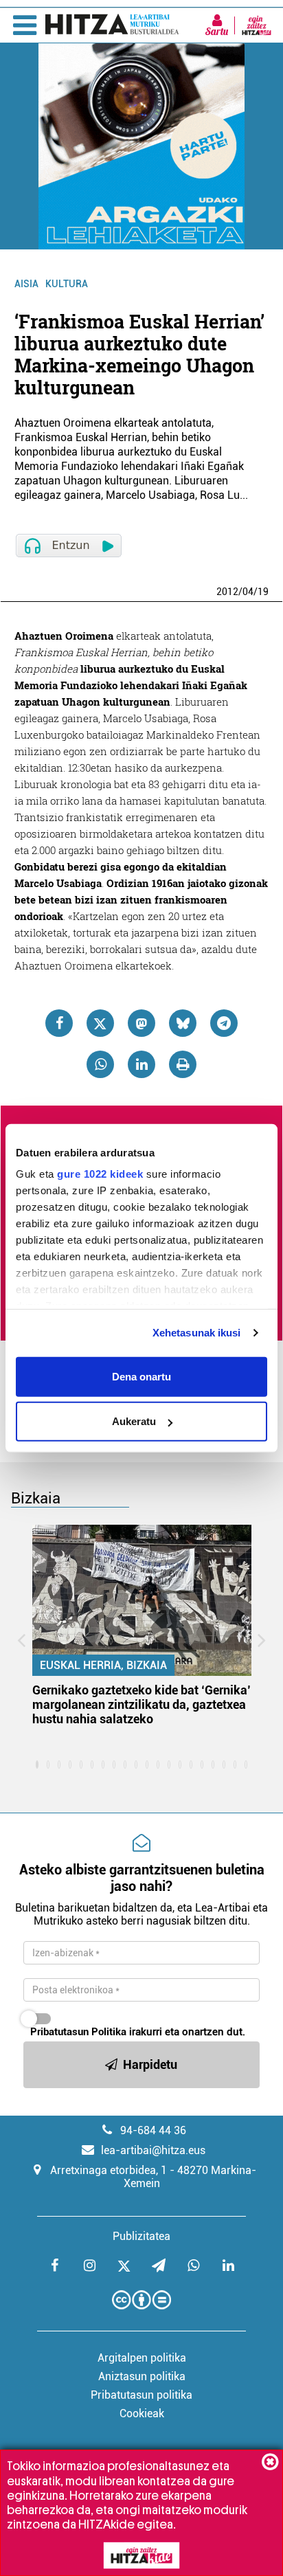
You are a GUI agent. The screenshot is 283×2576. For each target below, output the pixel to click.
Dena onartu (141, 1376)
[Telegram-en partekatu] (224, 1023)
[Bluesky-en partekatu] (183, 1023)
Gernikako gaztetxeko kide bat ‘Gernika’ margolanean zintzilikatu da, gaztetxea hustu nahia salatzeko (141, 1704)
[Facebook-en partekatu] (59, 1023)
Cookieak (142, 2413)
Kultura (67, 284)
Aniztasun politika (142, 2376)
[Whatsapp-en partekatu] (100, 1064)
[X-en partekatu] (100, 1023)
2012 (227, 592)
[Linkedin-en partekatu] (141, 1064)
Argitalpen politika (142, 2358)
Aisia (26, 284)
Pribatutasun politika (141, 2395)
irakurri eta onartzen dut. (138, 2032)
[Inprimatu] (183, 1064)
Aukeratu (134, 1421)
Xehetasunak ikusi (197, 1333)
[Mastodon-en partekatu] (141, 1023)
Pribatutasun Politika (78, 2032)
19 (263, 592)
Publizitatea (141, 2236)
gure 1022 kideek (100, 1174)
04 (248, 592)
